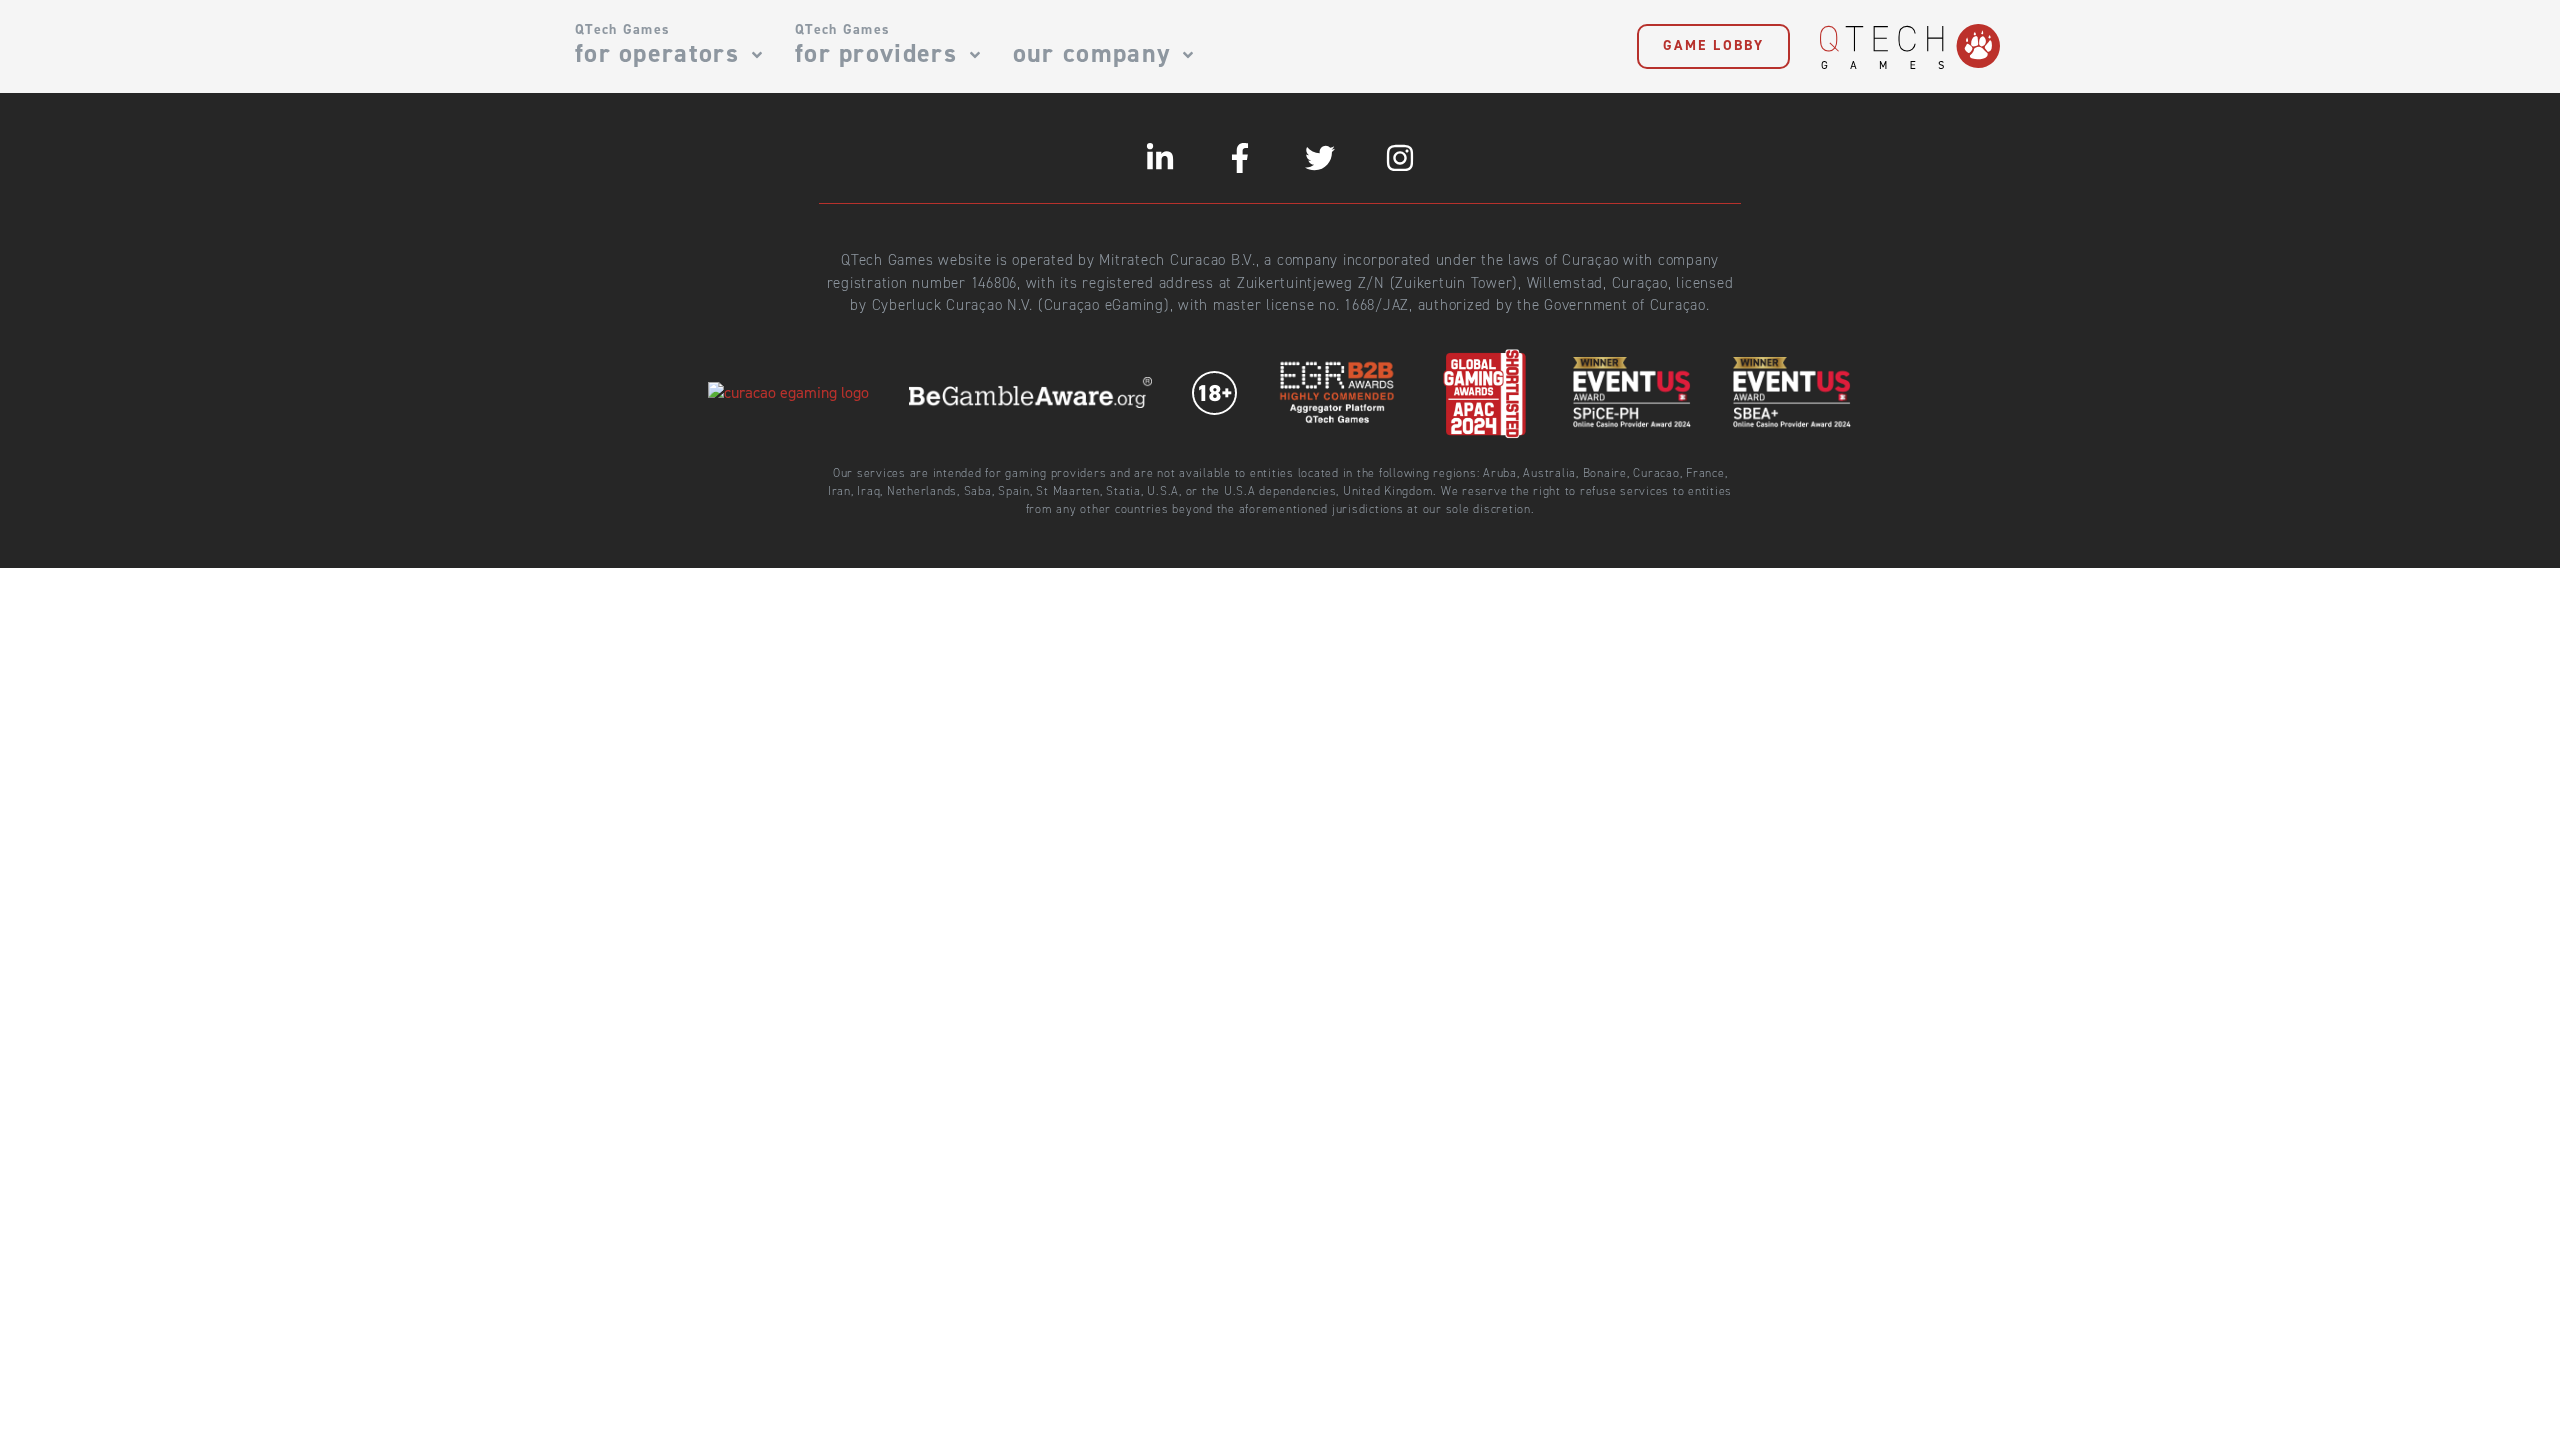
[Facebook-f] (1240, 158)
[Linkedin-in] (1160, 158)
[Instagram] (1400, 158)
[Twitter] (1320, 158)
